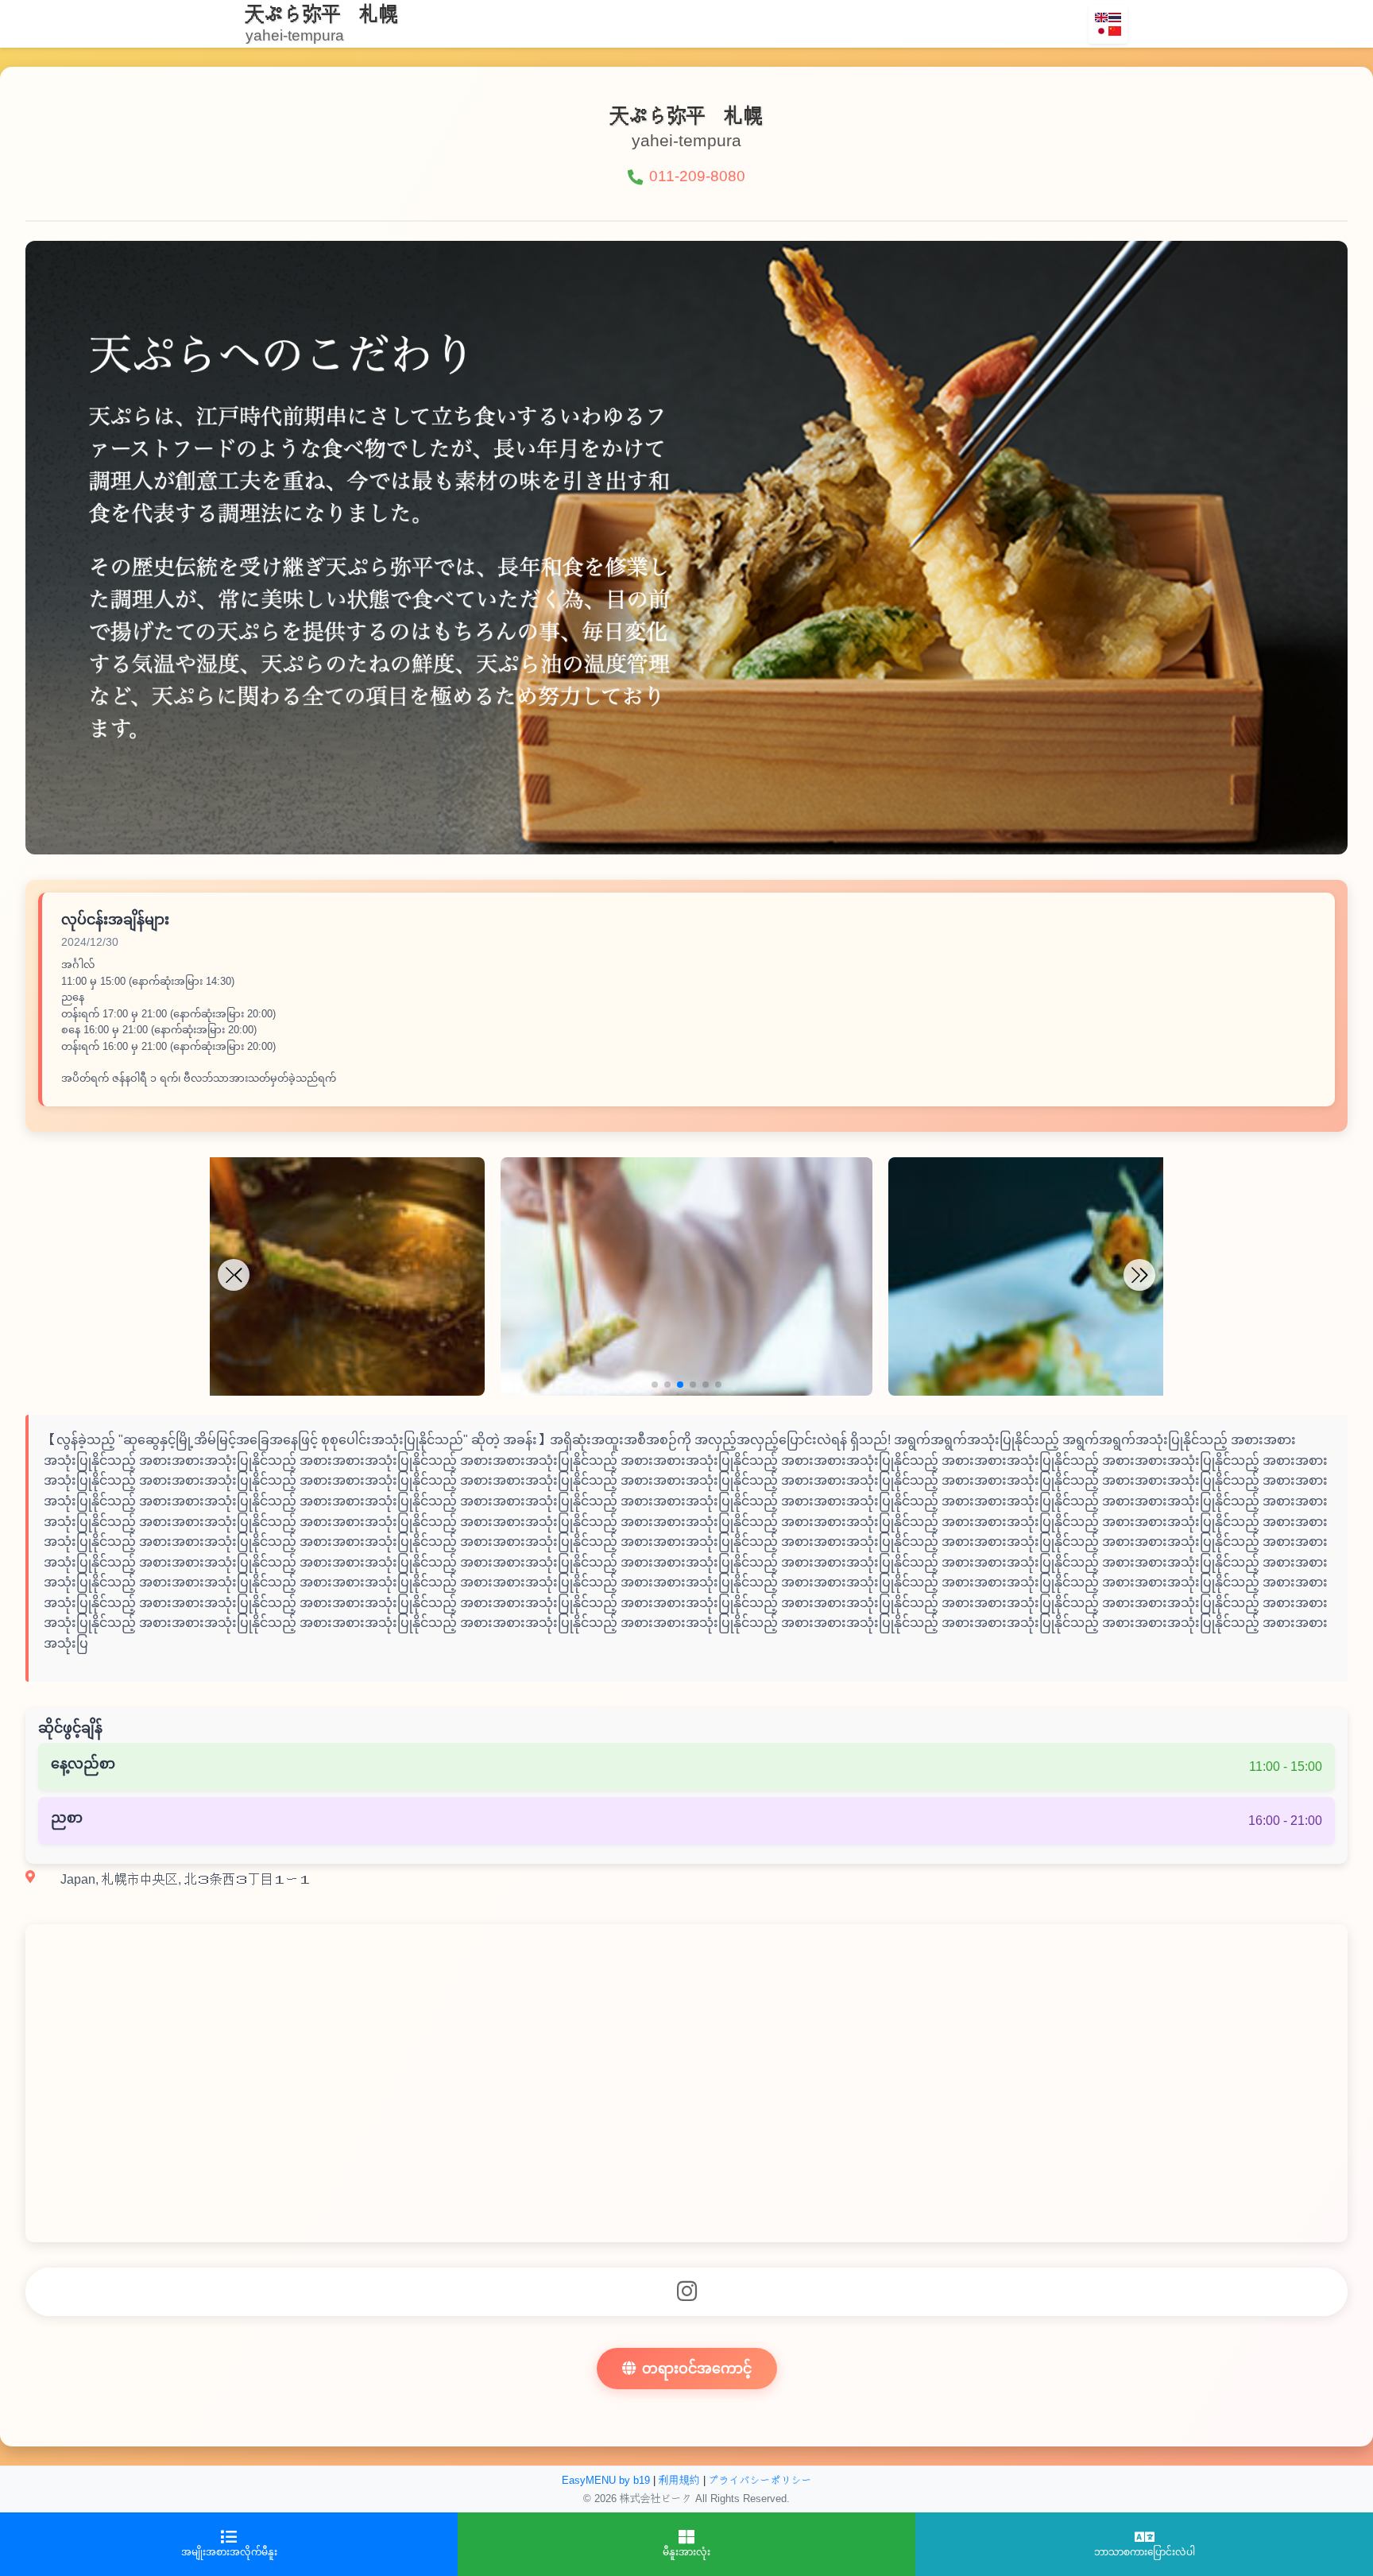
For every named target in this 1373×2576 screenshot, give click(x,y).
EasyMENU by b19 (606, 2480)
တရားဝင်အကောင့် (697, 2369)
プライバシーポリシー (760, 2480)
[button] (655, 1385)
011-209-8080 (697, 176)
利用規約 (679, 2480)
